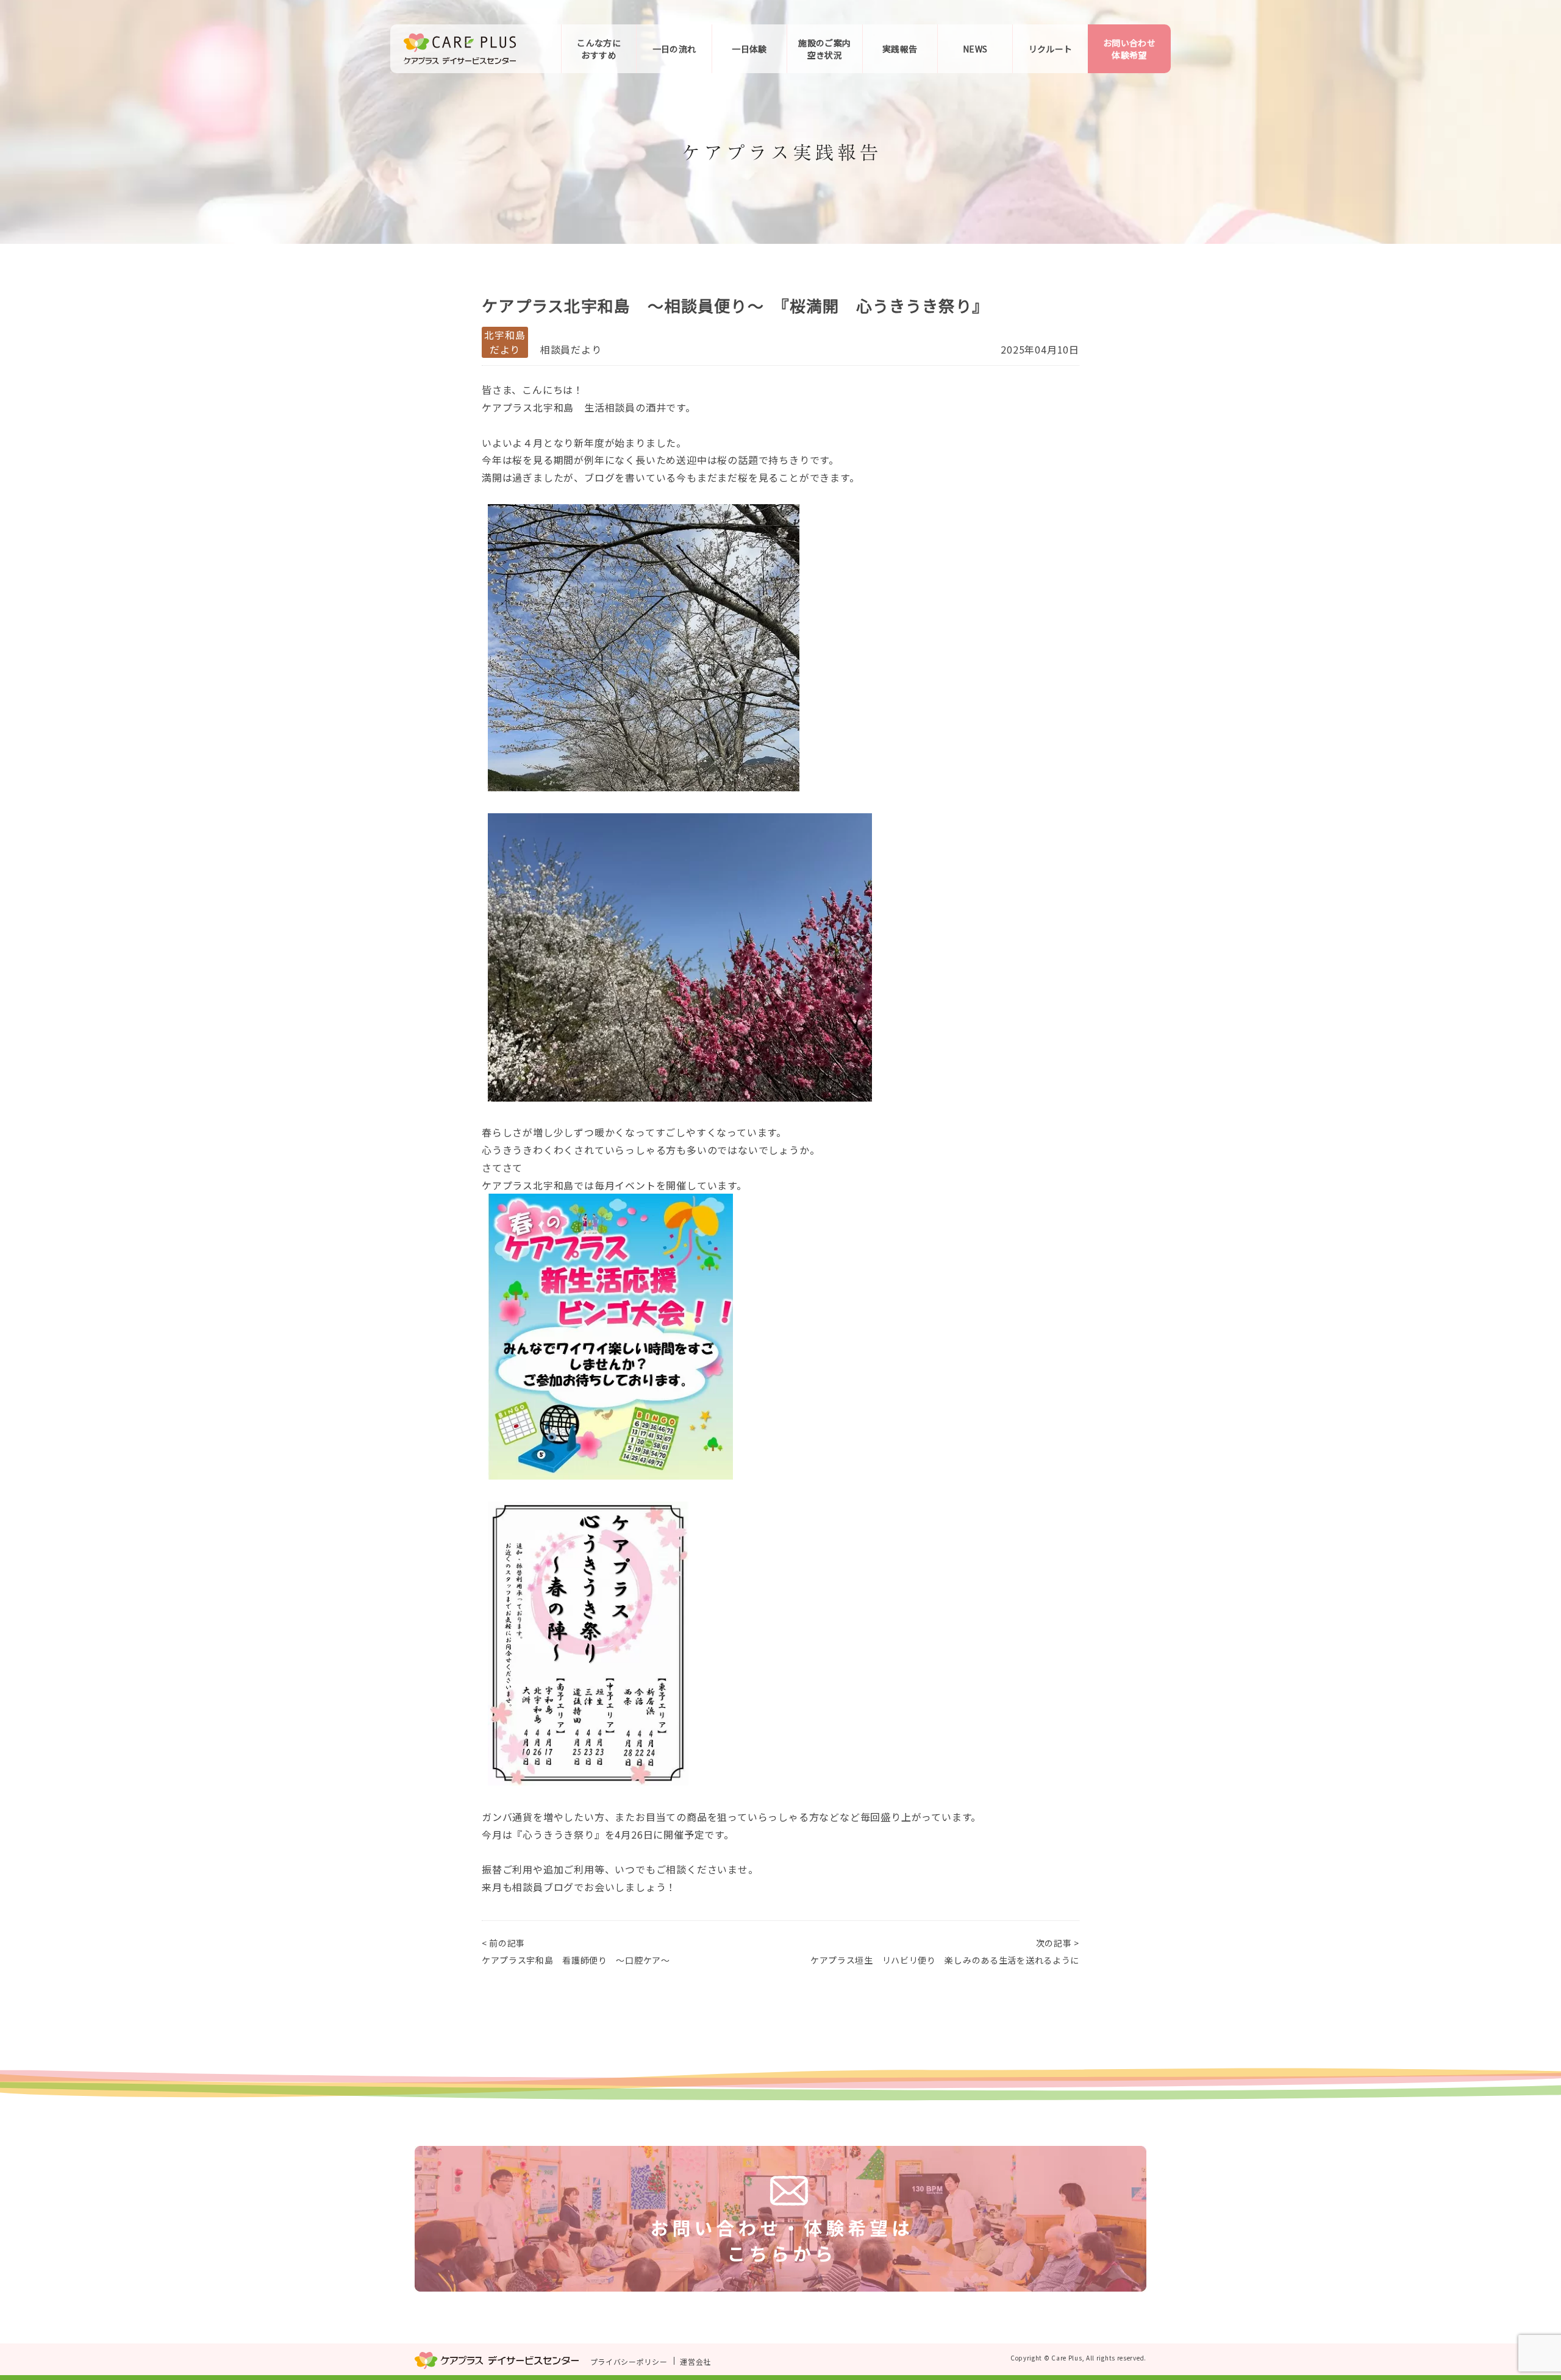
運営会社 (695, 2361)
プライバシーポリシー (629, 2361)
